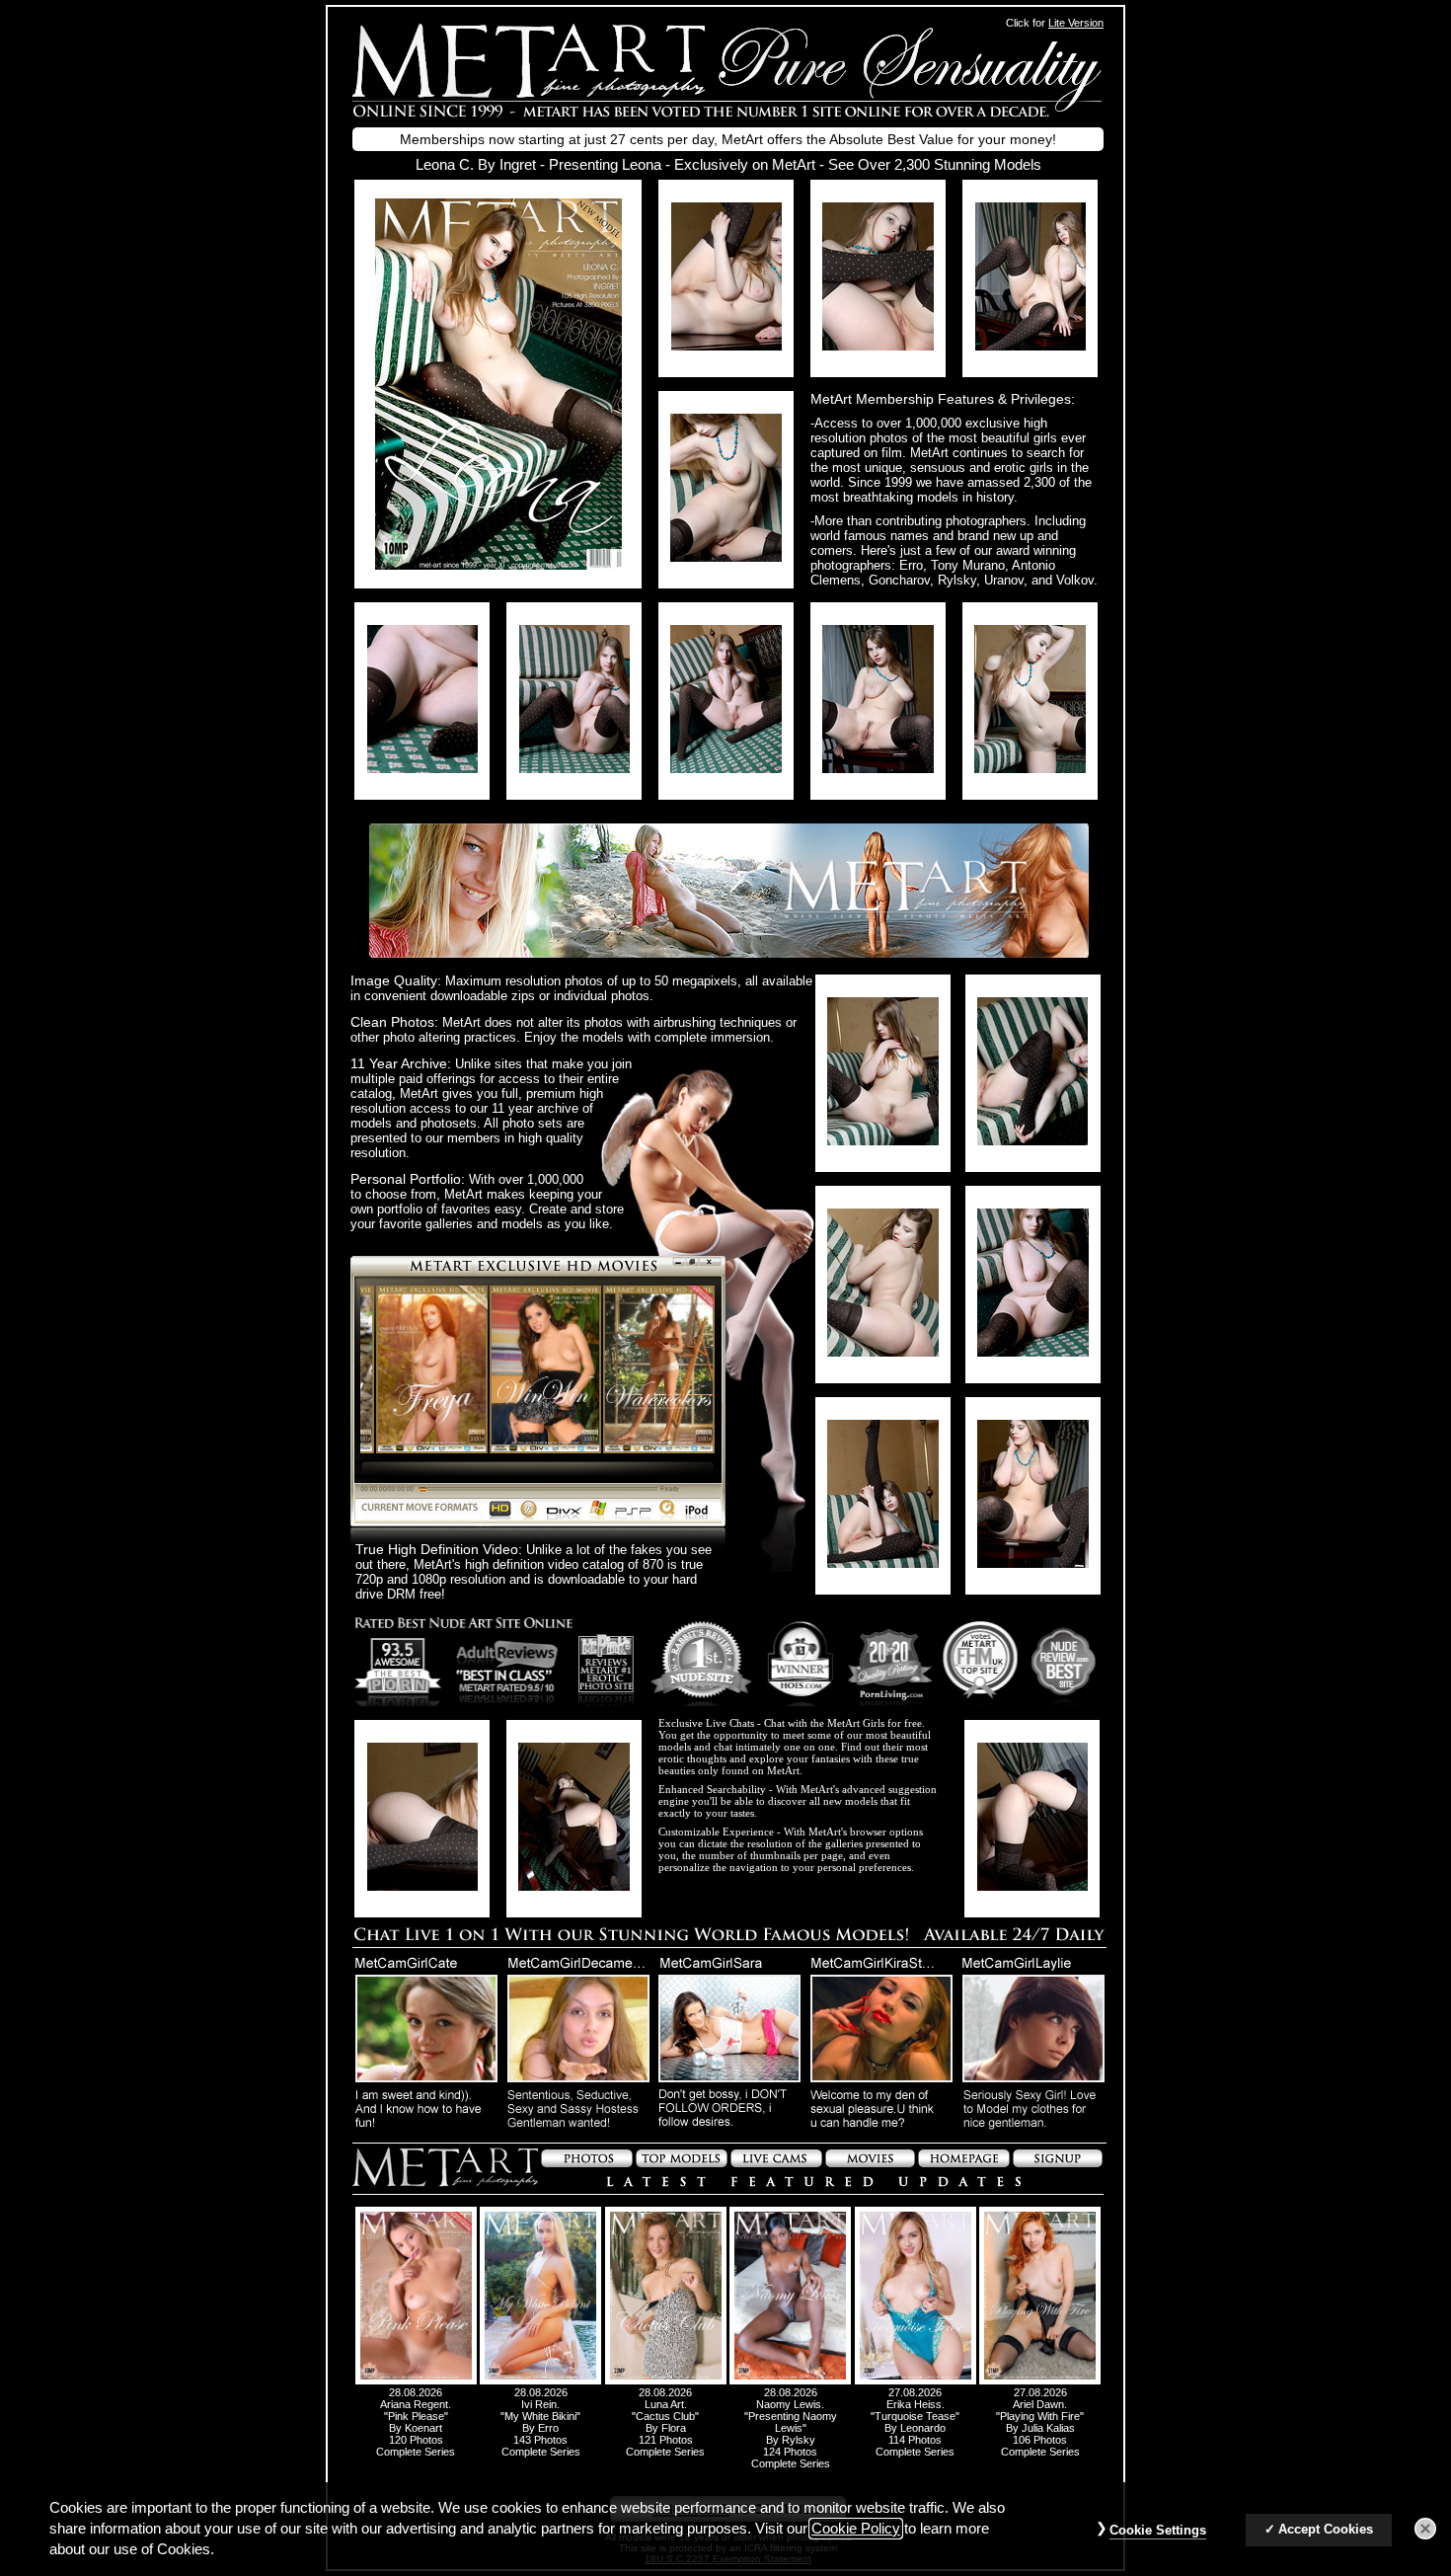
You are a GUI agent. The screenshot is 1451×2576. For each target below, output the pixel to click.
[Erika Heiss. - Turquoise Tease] (916, 2381)
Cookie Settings (1158, 2531)
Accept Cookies (1326, 2530)
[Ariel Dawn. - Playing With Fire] (1040, 2381)
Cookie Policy (856, 2529)
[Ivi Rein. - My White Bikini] (540, 2381)
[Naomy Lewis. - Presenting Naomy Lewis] (790, 2381)
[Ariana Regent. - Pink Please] (416, 2381)
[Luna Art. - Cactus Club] (666, 2381)
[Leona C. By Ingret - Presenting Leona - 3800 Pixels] (498, 564)
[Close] (1425, 2530)
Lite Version (1076, 23)
